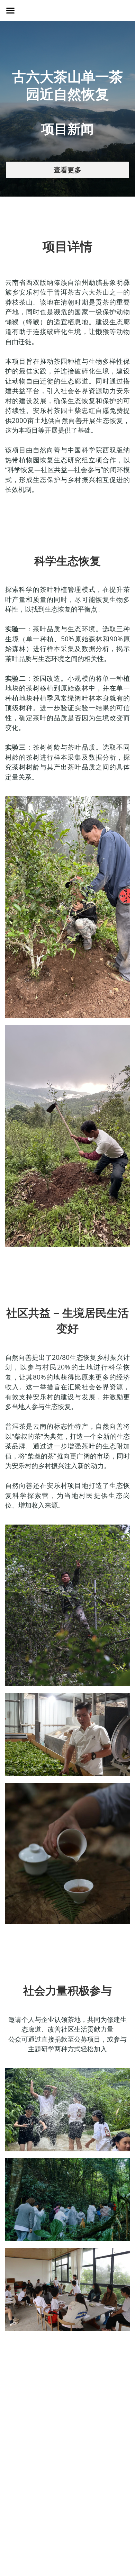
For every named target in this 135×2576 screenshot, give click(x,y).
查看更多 (67, 170)
